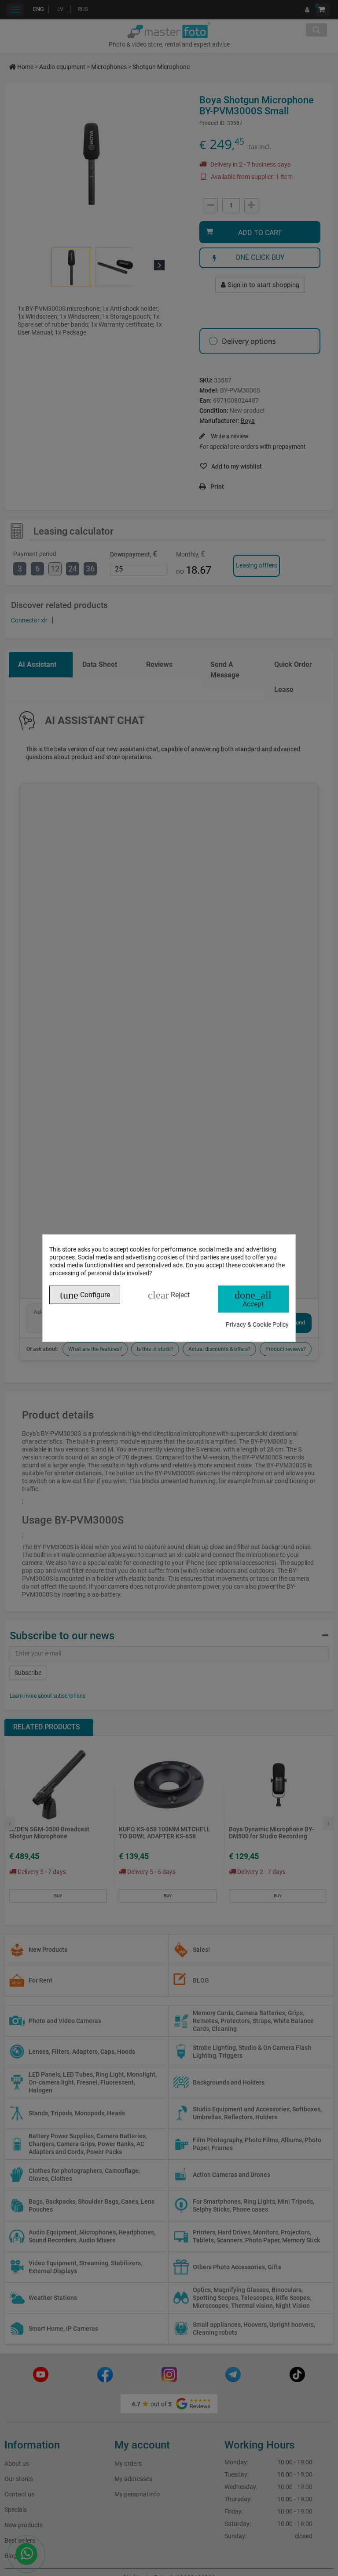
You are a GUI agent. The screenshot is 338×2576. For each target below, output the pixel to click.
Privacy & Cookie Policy (257, 1324)
